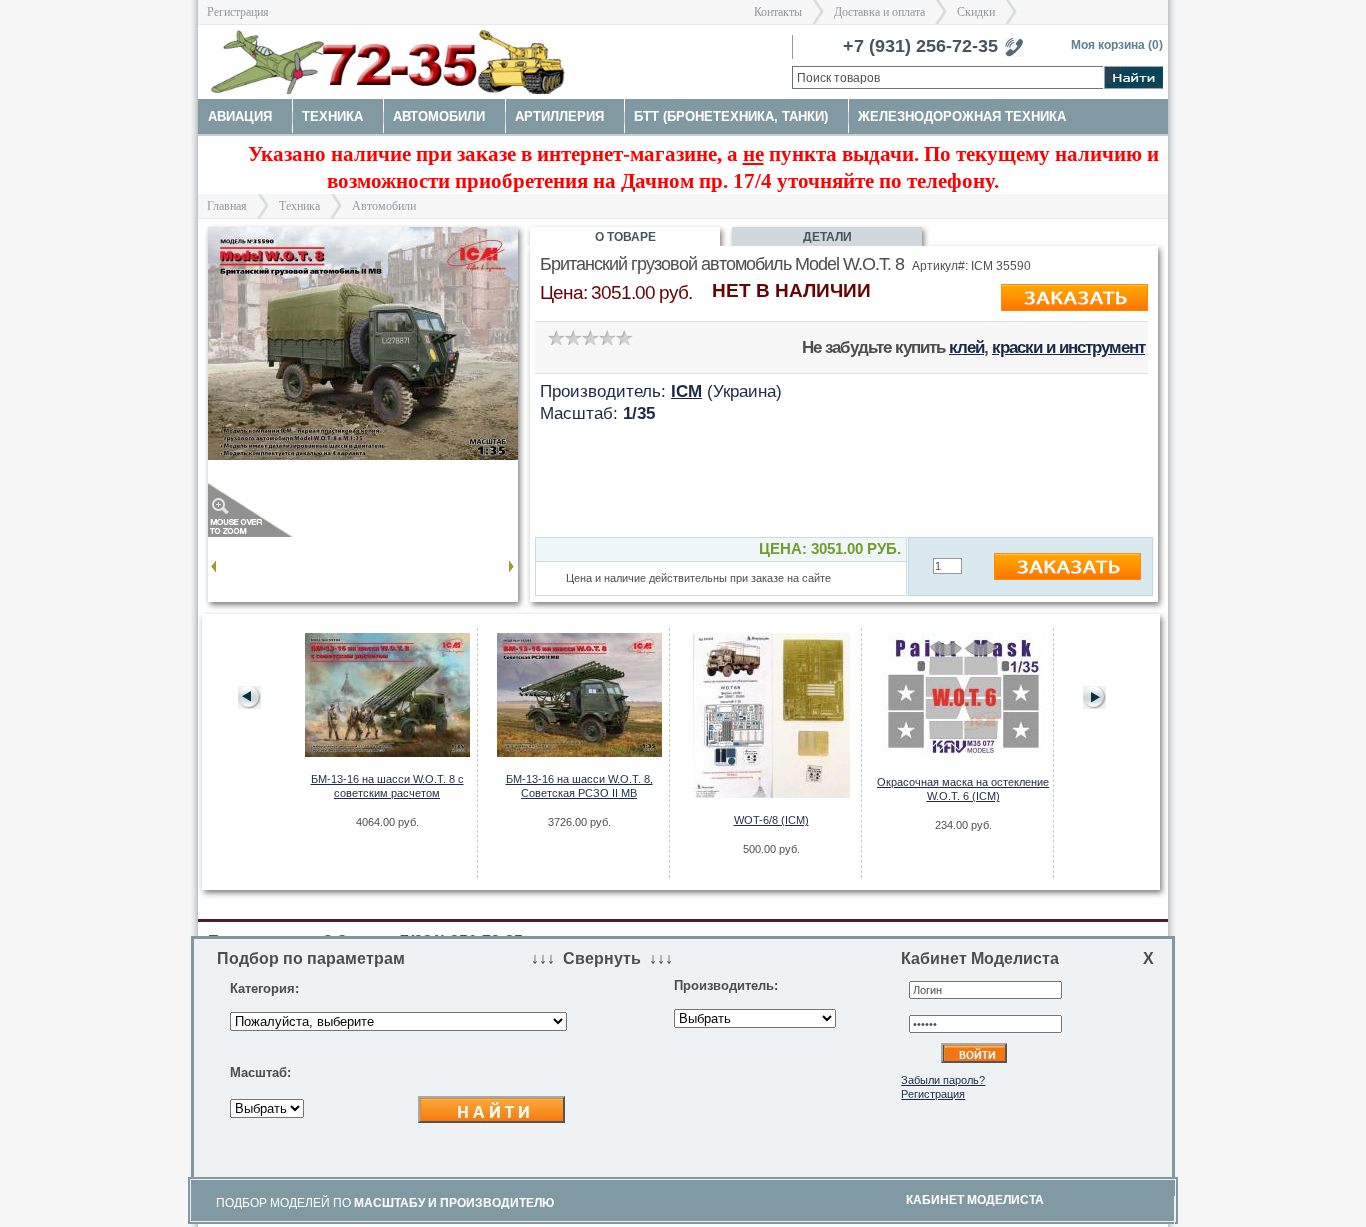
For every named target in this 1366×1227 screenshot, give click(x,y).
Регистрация (238, 12)
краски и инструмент (1068, 347)
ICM (686, 391)
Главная (227, 206)
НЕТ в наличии (791, 290)
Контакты (778, 12)
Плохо (572, 337)
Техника (299, 206)
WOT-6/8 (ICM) (771, 820)
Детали (827, 237)
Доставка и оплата (879, 12)
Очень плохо (555, 337)
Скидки (976, 12)
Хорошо (606, 337)
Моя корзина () (1117, 45)
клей (966, 347)
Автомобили (384, 206)
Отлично (623, 337)
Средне (589, 337)
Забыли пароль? (943, 1080)
